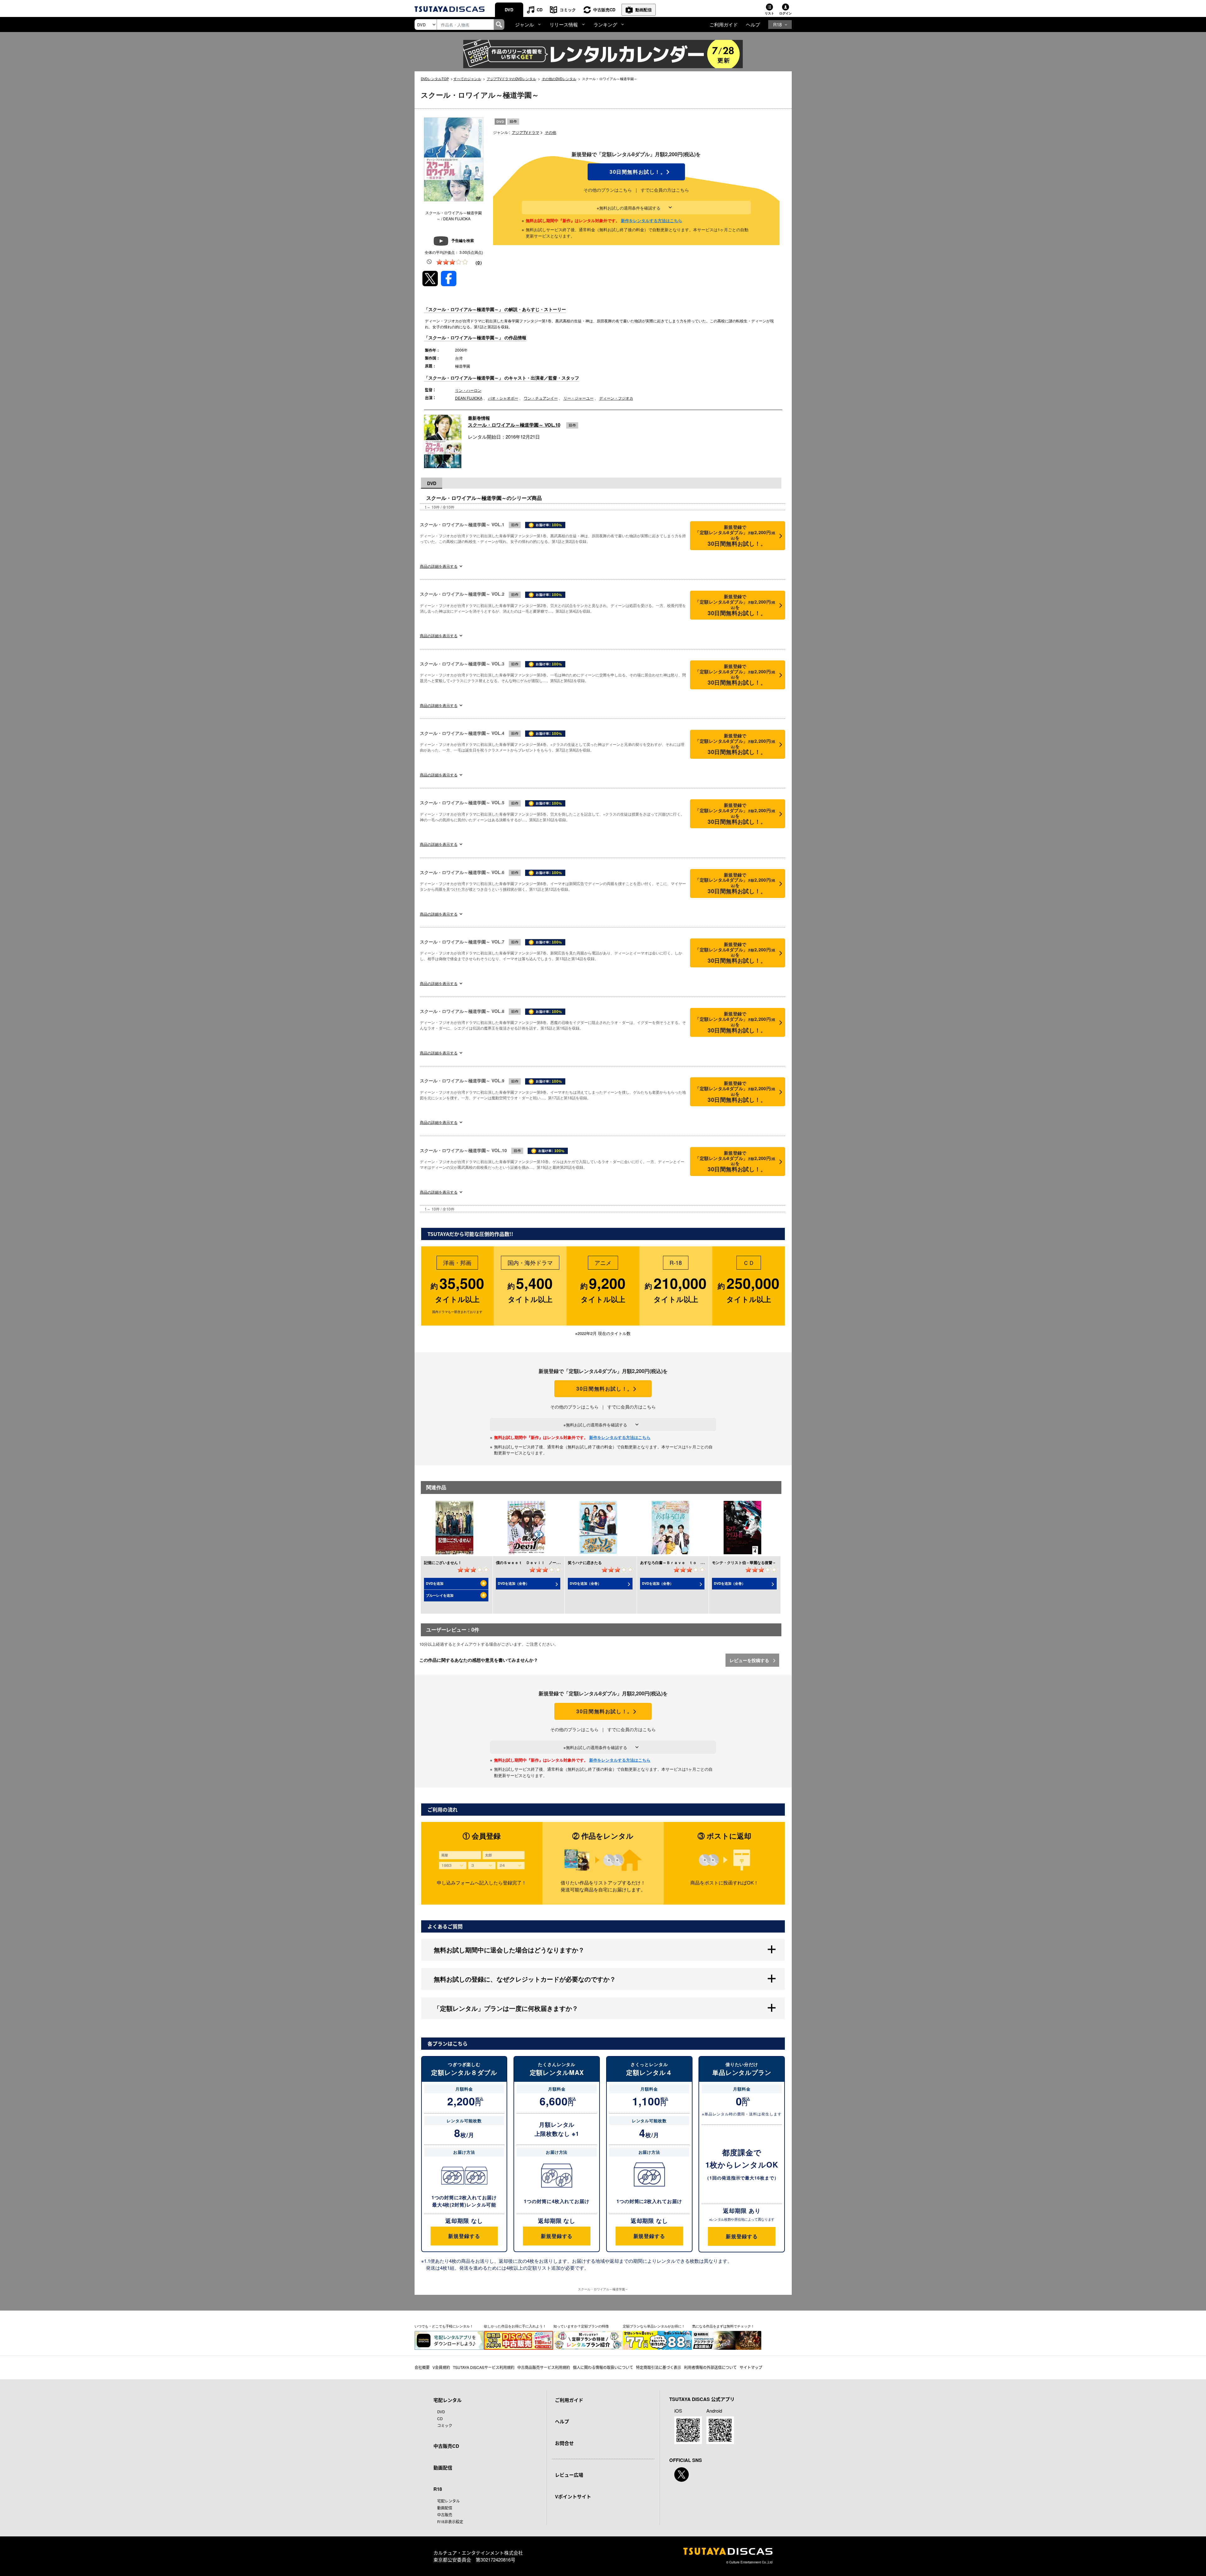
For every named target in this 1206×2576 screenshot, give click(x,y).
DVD (509, 10)
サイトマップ (751, 2367)
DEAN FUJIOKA (469, 398)
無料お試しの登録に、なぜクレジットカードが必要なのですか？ (525, 1979)
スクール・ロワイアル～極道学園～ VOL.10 (514, 425)
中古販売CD (604, 10)
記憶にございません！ (443, 1562)
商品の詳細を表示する (439, 566)
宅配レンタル (448, 2501)
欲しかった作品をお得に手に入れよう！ (515, 2326)
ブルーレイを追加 (440, 1595)
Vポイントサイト (573, 2497)
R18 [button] (777, 24)
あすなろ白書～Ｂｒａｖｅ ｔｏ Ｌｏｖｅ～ (680, 1562)
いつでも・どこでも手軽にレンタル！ (444, 2326)
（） (479, 262)
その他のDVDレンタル (559, 79)
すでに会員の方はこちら (665, 190)
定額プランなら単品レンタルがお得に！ (654, 2326)
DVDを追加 (435, 1583)
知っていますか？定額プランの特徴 (581, 2326)
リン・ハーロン (468, 390)
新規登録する (464, 2236)
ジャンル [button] (524, 24)
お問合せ (564, 2443)
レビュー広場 (569, 2475)
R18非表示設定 (450, 2521)
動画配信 (644, 10)
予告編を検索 (463, 241)
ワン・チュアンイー (541, 398)
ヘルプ (753, 24)
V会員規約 (441, 2367)
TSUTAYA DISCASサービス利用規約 (484, 2367)
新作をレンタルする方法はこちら (652, 220)
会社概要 (422, 2367)
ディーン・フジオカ (616, 398)
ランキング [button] (605, 24)
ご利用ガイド (724, 24)
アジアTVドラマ (526, 132)
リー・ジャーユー (579, 398)
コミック (568, 10)
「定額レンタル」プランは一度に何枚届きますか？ (506, 2008)
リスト (769, 13)
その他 (551, 132)
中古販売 (445, 2515)
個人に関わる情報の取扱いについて (603, 2367)
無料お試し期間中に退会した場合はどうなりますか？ (509, 1950)
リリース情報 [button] (564, 24)
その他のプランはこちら (608, 190)
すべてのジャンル (467, 79)
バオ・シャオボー (503, 398)
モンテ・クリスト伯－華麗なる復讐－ (744, 1562)
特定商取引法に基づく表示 (659, 2367)
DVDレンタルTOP (435, 79)
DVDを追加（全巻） (513, 1583)
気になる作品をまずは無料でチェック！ (723, 2326)
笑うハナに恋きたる (585, 1562)
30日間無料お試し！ (636, 172)
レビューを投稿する (750, 1660)
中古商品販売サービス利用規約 (544, 2367)
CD (540, 10)
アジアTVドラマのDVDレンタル (511, 79)
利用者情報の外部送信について (710, 2367)
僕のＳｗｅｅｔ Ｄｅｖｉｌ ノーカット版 (534, 1562)
